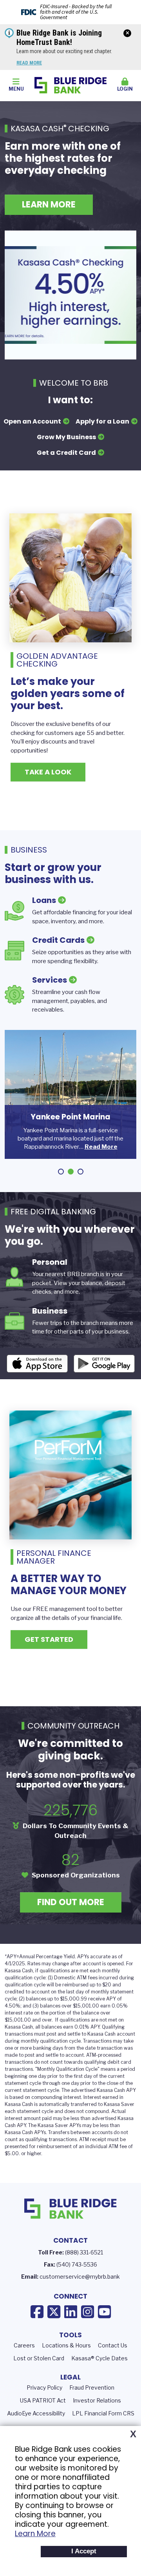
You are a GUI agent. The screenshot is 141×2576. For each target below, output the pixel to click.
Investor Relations (97, 2400)
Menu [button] (16, 89)
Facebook (37, 2312)
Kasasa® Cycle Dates (99, 2358)
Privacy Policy (44, 2387)
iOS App (37, 1364)
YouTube (104, 2312)
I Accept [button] (84, 2551)
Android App (104, 1364)
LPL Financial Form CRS (103, 2413)
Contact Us (113, 2345)
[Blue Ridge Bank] (71, 85)
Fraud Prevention (92, 2387)
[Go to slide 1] (61, 1172)
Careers (24, 2345)
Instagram (88, 2312)
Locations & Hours (66, 2345)
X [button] (133, 2434)
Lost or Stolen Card (39, 2358)
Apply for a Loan (102, 421)
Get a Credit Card (66, 453)
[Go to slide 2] (71, 1172)
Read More (29, 63)
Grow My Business (66, 437)
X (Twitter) (54, 2312)
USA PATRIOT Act (43, 2400)
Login (125, 89)
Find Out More (71, 1902)
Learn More (35, 2534)
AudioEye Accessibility (36, 2413)
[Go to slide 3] (80, 1172)
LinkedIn (71, 2312)
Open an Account (32, 421)
